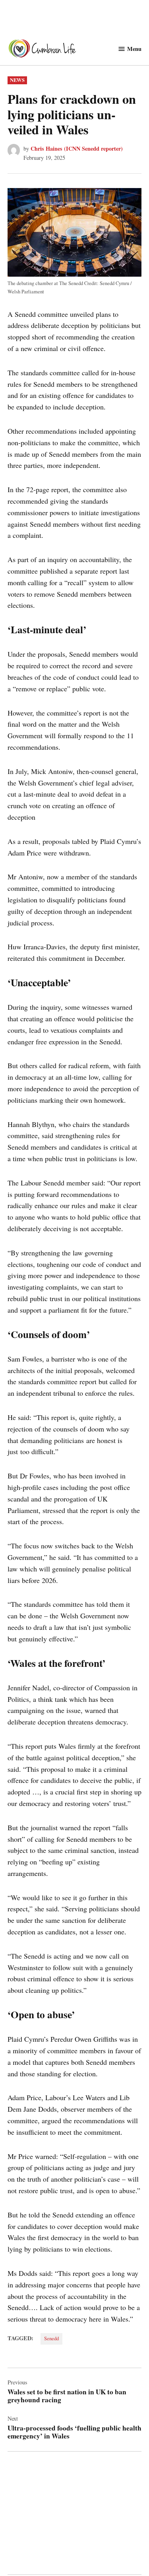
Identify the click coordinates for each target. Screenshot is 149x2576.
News (17, 80)
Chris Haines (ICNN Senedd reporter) (77, 148)
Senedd (51, 2338)
